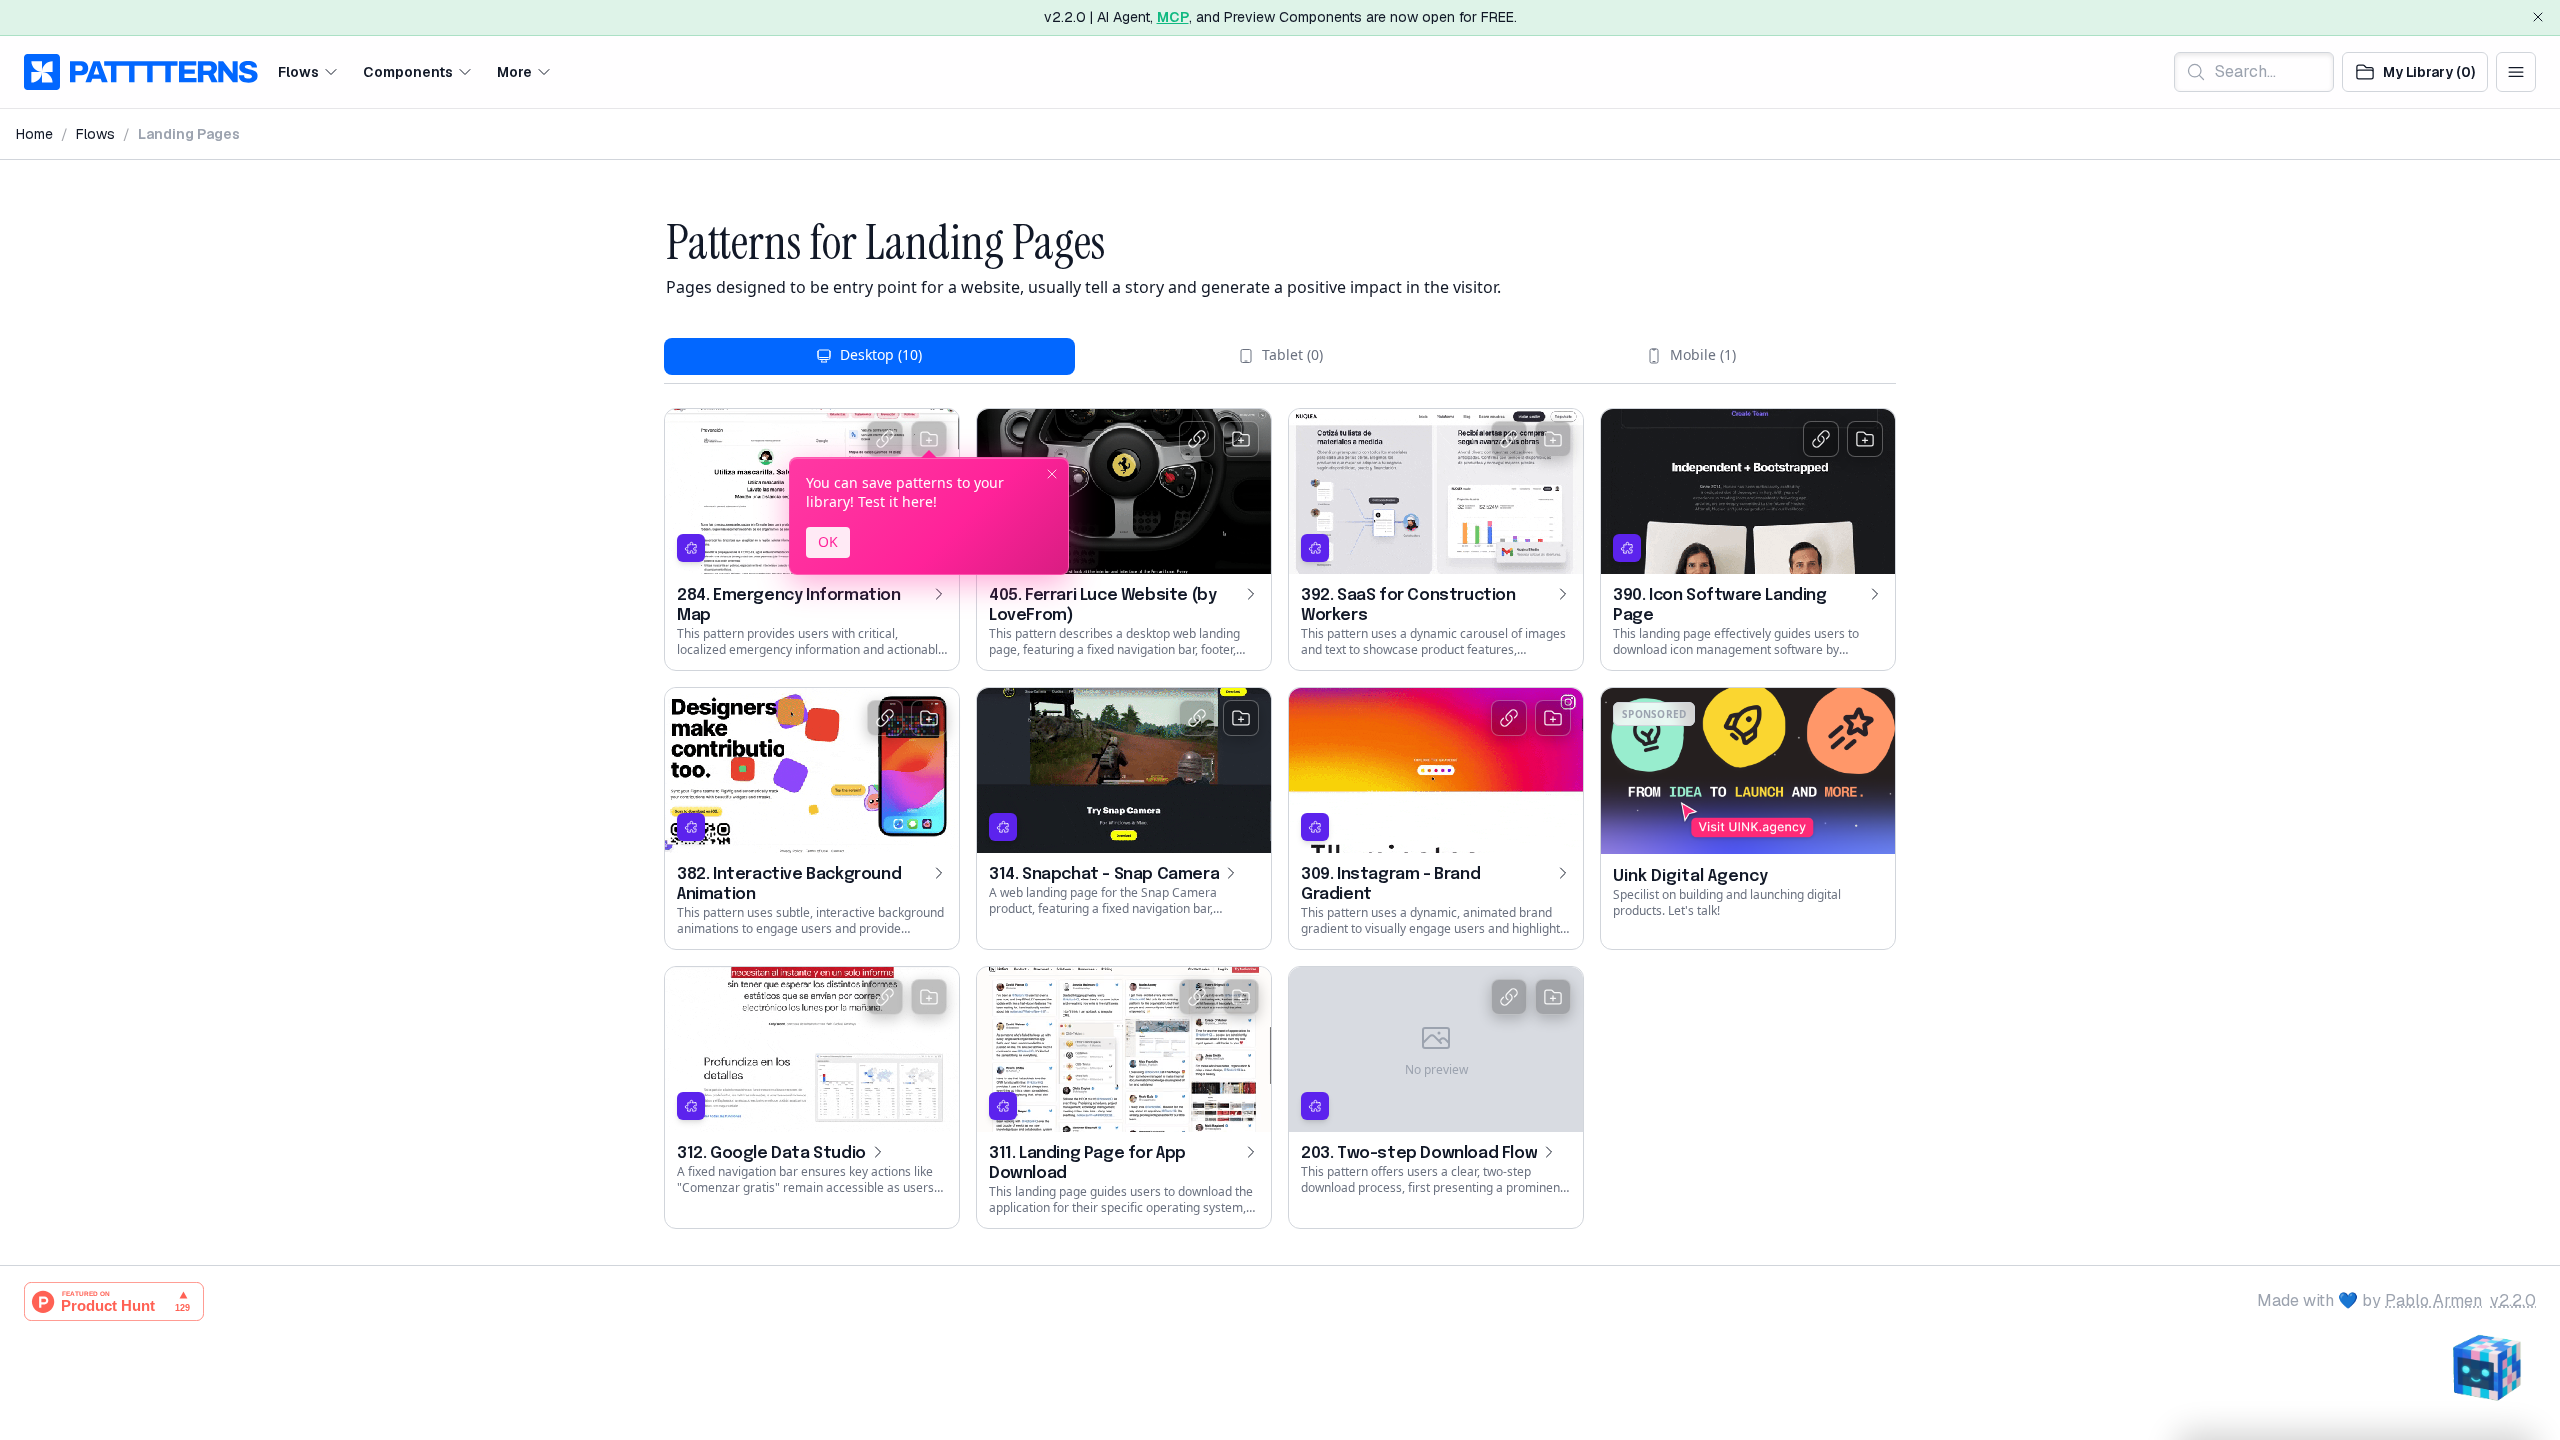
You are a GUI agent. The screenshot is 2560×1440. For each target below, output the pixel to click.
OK (828, 541)
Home (34, 134)
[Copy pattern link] (885, 439)
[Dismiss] (2538, 17)
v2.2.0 (2513, 1300)
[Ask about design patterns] (2486, 1366)
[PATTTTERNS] (141, 72)
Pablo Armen (2433, 1300)
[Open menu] (2516, 72)
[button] (308, 71)
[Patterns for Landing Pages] (656, 244)
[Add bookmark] (929, 439)
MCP (1173, 17)
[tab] (869, 356)
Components (408, 71)
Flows (298, 71)
